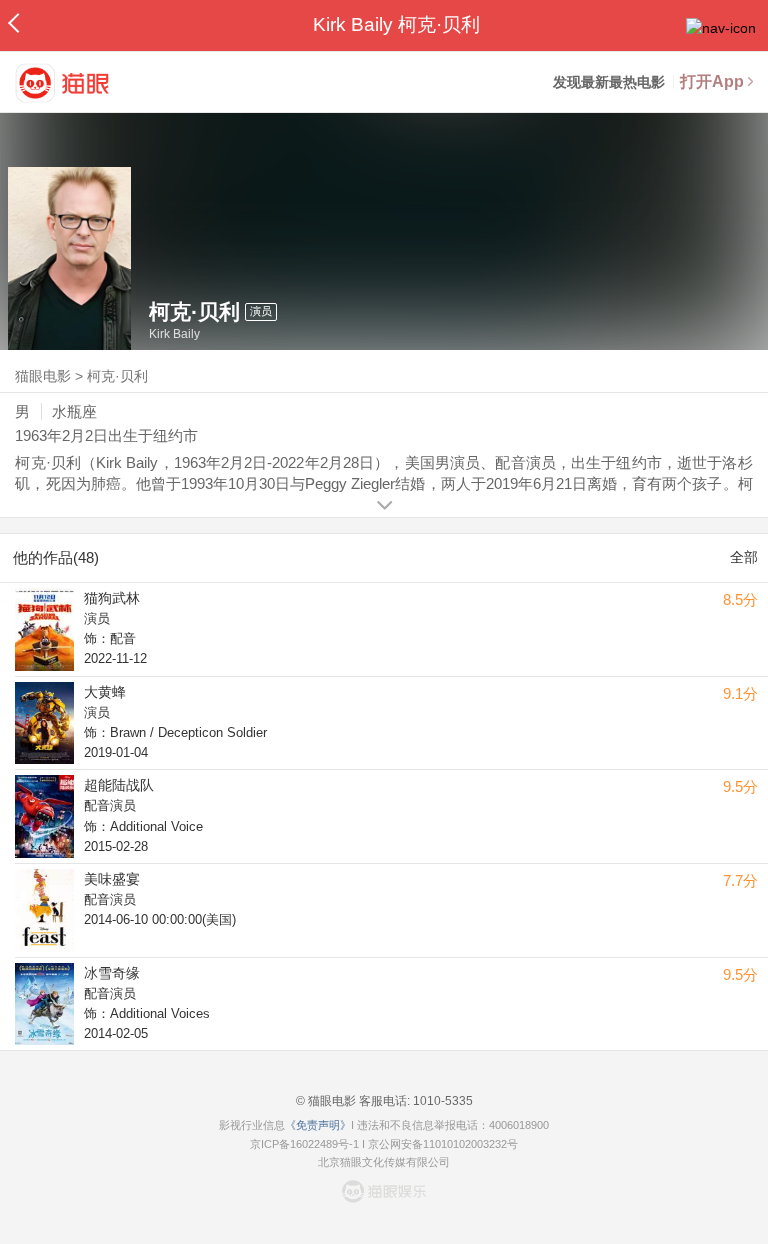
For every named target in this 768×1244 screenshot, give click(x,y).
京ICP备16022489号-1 (304, 1144)
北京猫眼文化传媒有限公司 (384, 1162)
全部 (744, 557)
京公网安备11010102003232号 (443, 1144)
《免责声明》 (318, 1125)
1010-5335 (441, 1101)
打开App (712, 81)
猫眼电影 (43, 376)
